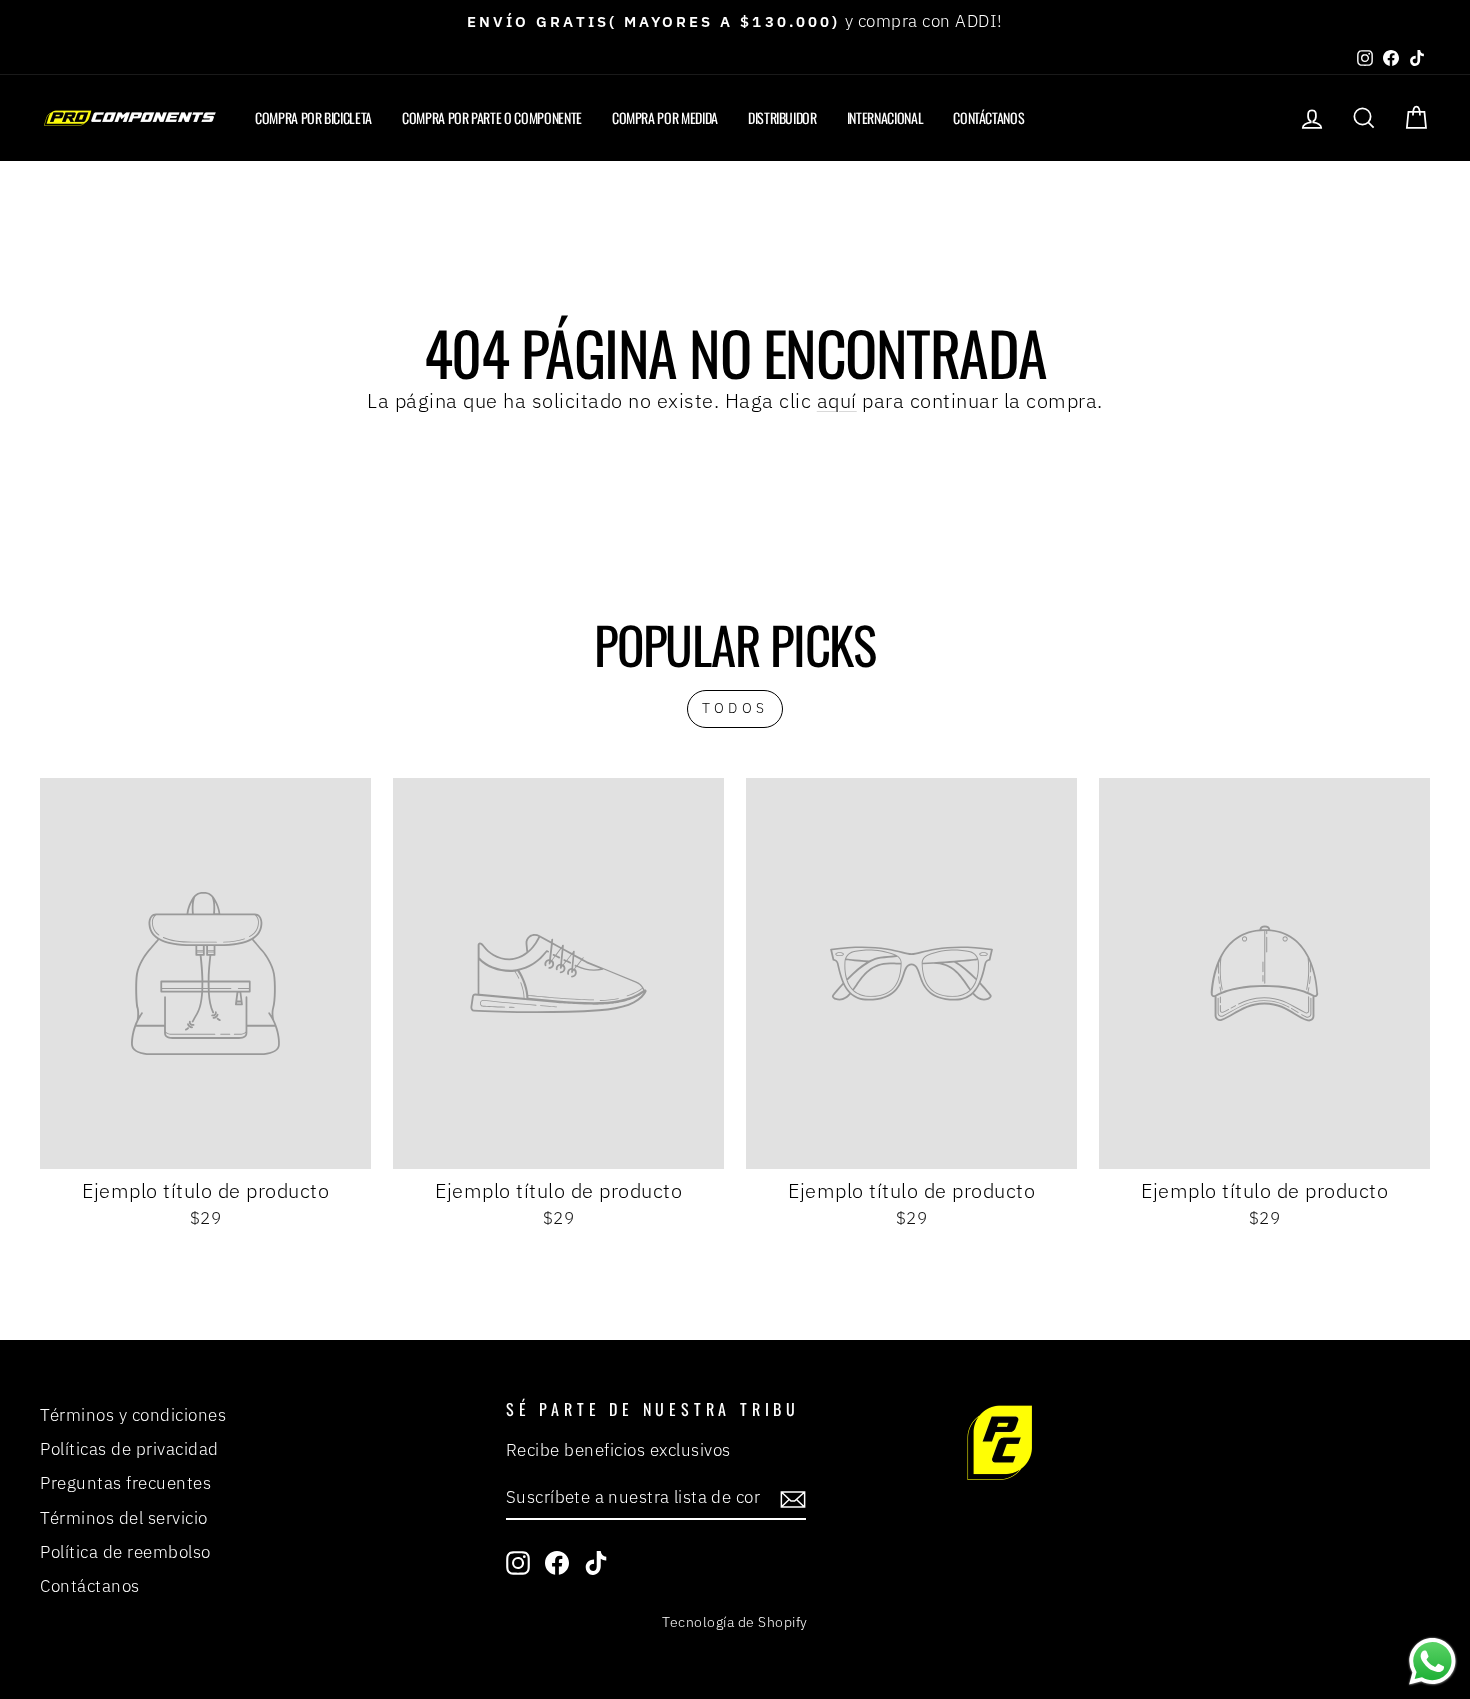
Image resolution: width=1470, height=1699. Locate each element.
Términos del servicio (124, 1518)
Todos (735, 708)
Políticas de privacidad (129, 1449)
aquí (837, 400)
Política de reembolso (125, 1552)
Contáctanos (988, 117)
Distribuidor (782, 117)
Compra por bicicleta (313, 117)
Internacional (885, 117)
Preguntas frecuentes (125, 1483)
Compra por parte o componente (492, 117)
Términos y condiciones (133, 1415)
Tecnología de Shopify (735, 1622)
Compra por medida (665, 117)
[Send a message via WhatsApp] (1432, 1661)
